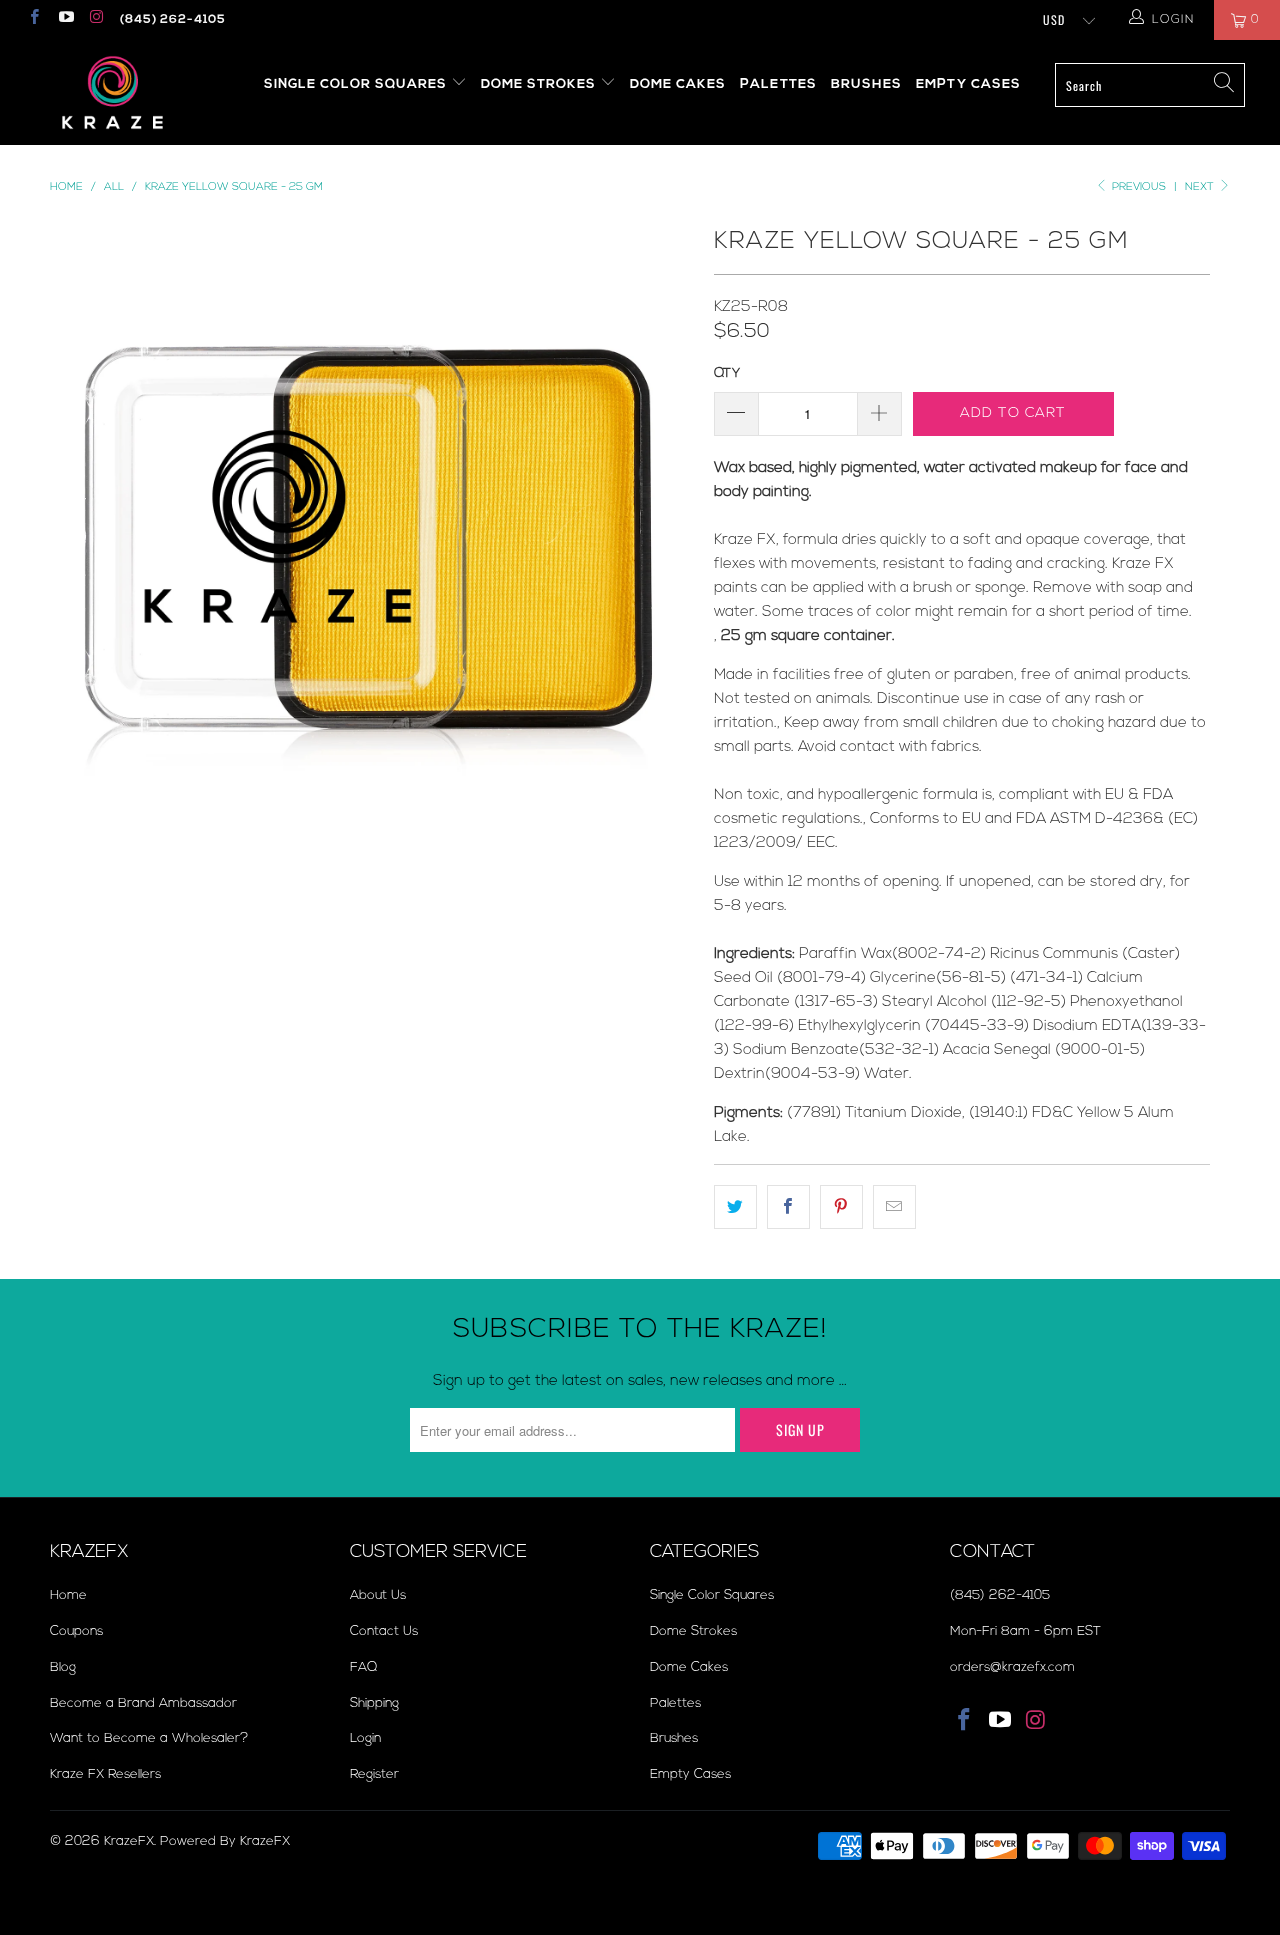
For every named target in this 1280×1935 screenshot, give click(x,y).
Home (68, 1595)
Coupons (76, 1631)
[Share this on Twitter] (735, 1207)
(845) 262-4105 (173, 19)
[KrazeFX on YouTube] (64, 19)
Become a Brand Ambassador (143, 1703)
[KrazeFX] (112, 92)
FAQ (363, 1667)
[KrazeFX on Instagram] (96, 19)
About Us (378, 1595)
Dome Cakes (678, 84)
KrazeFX (129, 1841)
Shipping (374, 1703)
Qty (727, 373)
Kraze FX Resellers (105, 1774)
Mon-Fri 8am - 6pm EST (1025, 1631)
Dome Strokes (540, 84)
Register (374, 1774)
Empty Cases (968, 84)
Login (365, 1738)
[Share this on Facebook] (788, 1207)
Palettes (778, 84)
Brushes (866, 84)
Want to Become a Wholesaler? (149, 1738)
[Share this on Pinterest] (841, 1207)
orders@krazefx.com (1012, 1667)
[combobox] (1150, 85)
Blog (63, 1667)
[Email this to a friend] (894, 1207)
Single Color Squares (357, 84)
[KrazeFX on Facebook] (33, 19)
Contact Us (384, 1631)
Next (1201, 186)
